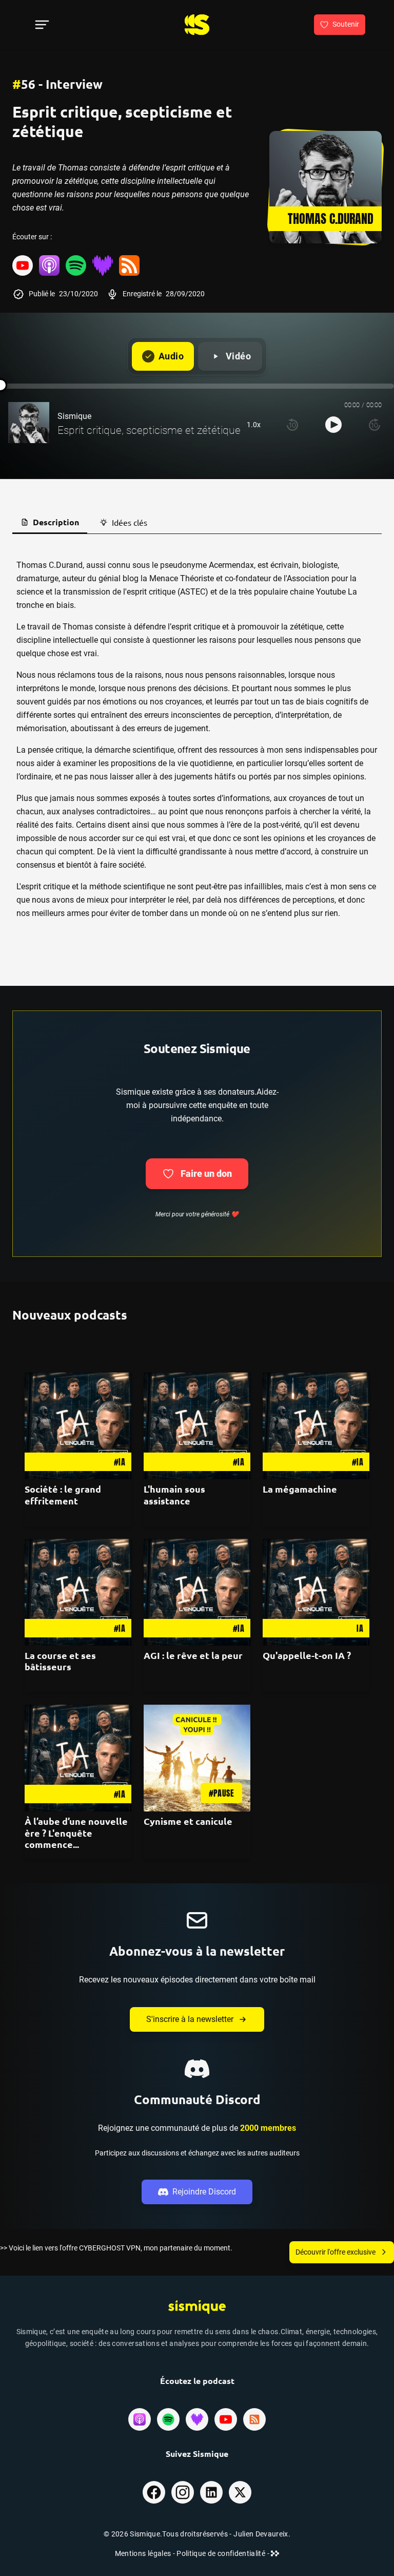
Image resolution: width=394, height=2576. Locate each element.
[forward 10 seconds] (375, 425)
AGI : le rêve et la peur (193, 1655)
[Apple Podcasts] (49, 265)
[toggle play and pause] (333, 425)
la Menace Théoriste (177, 578)
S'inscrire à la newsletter (190, 2019)
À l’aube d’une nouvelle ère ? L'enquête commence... (76, 1833)
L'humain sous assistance (174, 1495)
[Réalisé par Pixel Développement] (275, 2553)
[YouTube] (23, 265)
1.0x (254, 425)
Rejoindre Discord (204, 2192)
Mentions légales (144, 2553)
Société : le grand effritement (63, 1495)
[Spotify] (76, 265)
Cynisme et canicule (188, 1821)
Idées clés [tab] (130, 522)
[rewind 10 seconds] (292, 425)
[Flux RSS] (129, 265)
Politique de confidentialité (222, 2553)
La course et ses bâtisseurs (60, 1661)
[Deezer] (103, 265)
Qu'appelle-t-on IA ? (307, 1655)
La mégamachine (300, 1489)
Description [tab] (56, 522)
